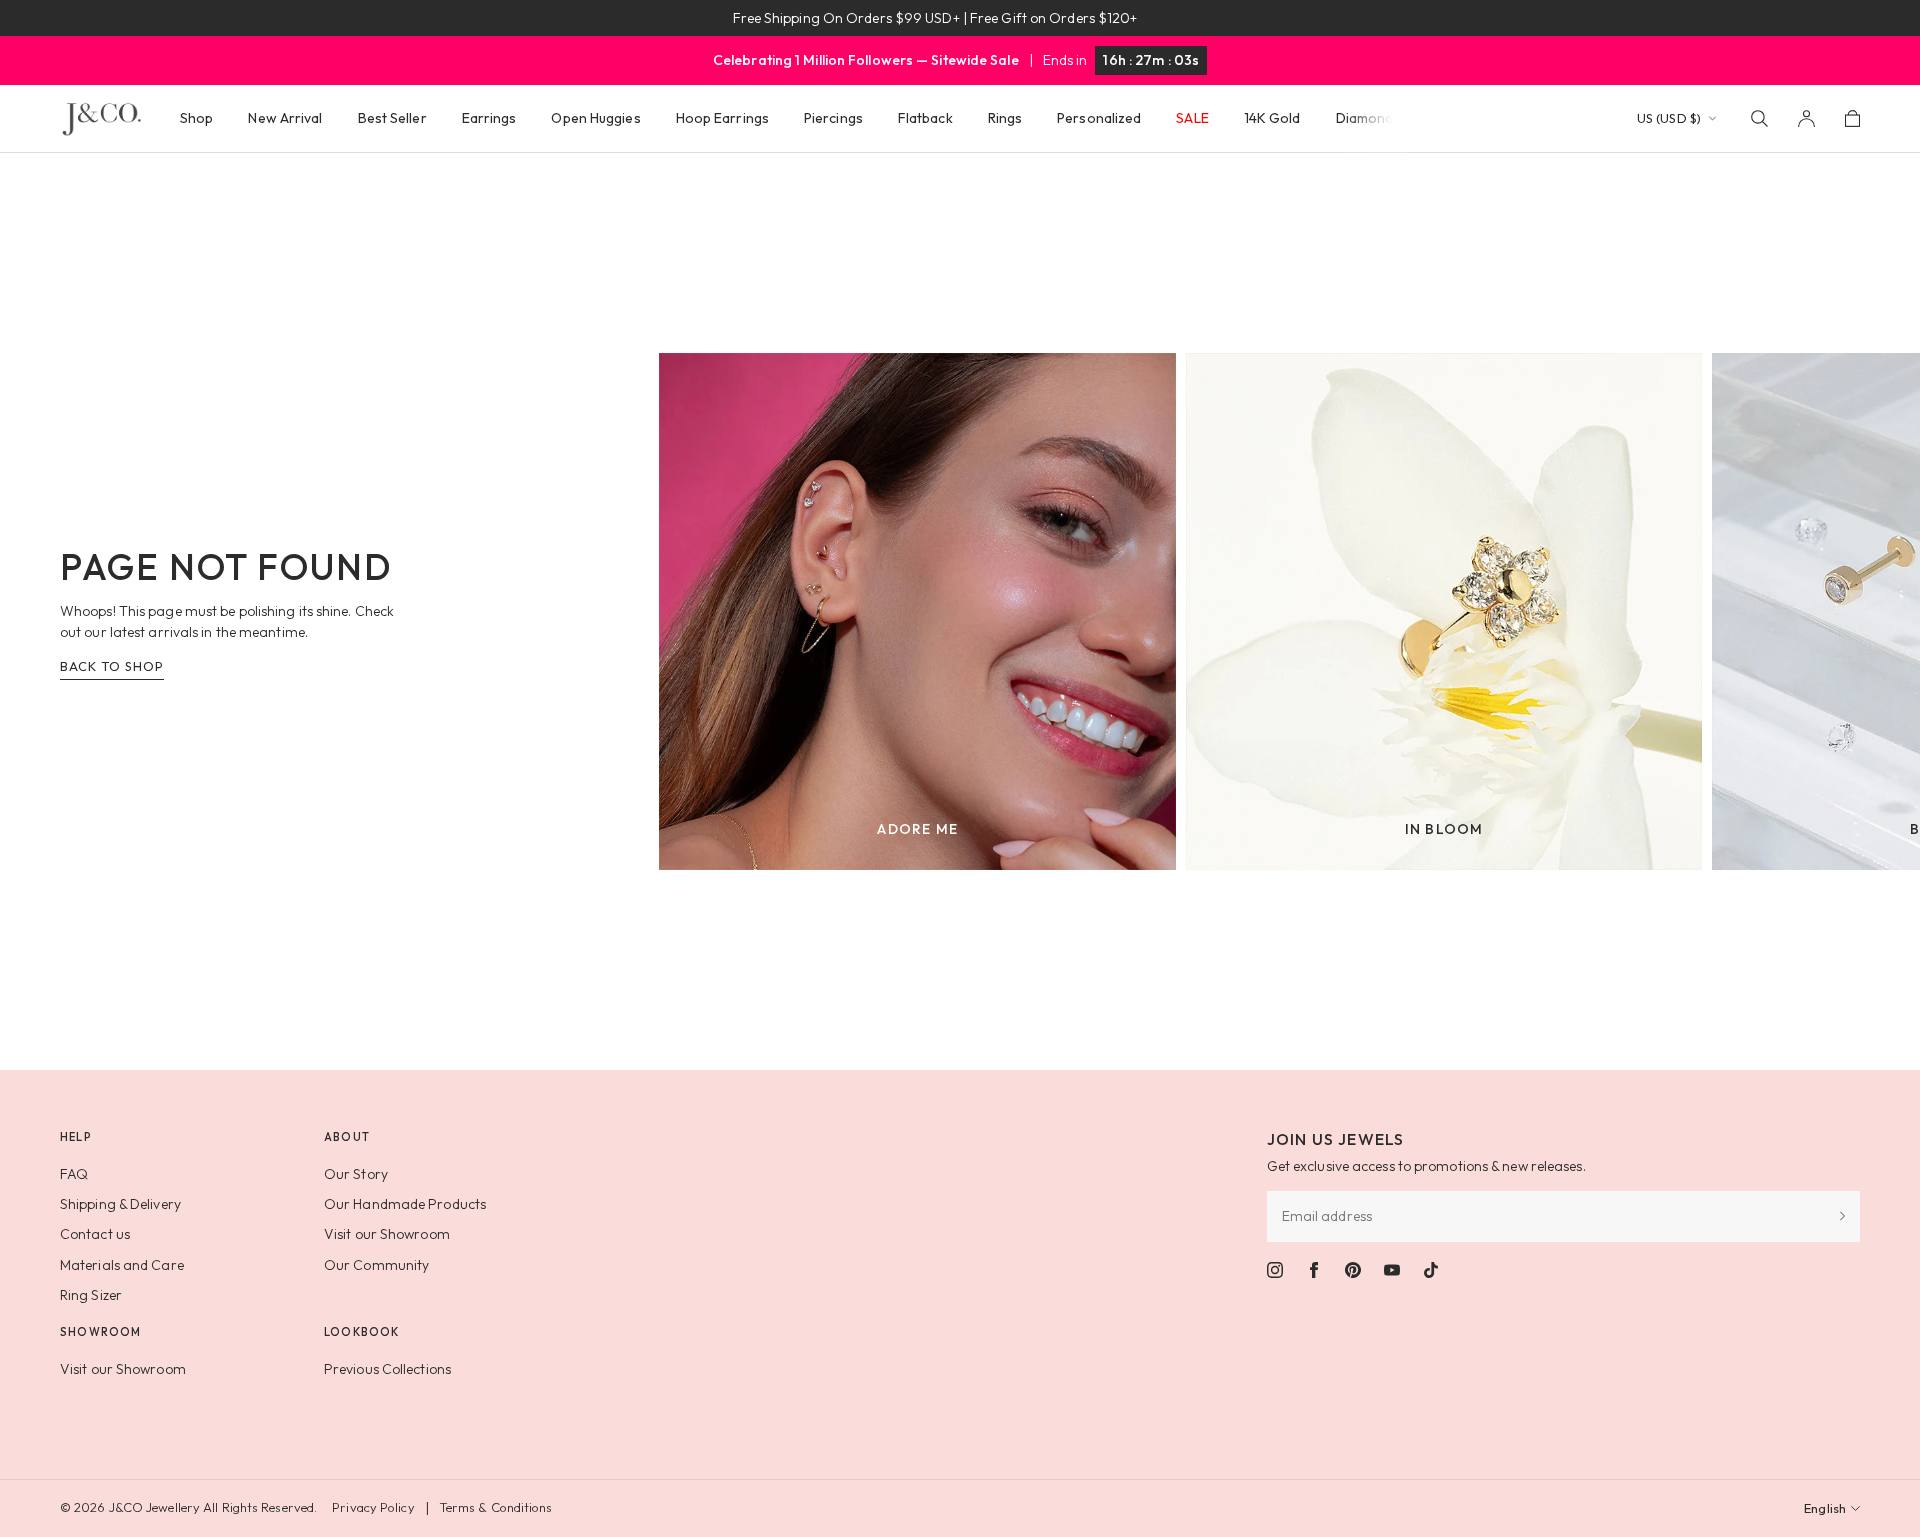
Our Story (356, 1174)
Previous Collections (387, 1369)
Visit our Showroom (387, 1234)
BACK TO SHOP (112, 666)
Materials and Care (122, 1265)
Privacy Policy (373, 1507)
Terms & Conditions (496, 1507)
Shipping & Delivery (120, 1204)
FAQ (74, 1174)
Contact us (95, 1234)
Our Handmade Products (405, 1204)
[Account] (1806, 118)
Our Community (376, 1265)
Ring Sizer (91, 1295)
